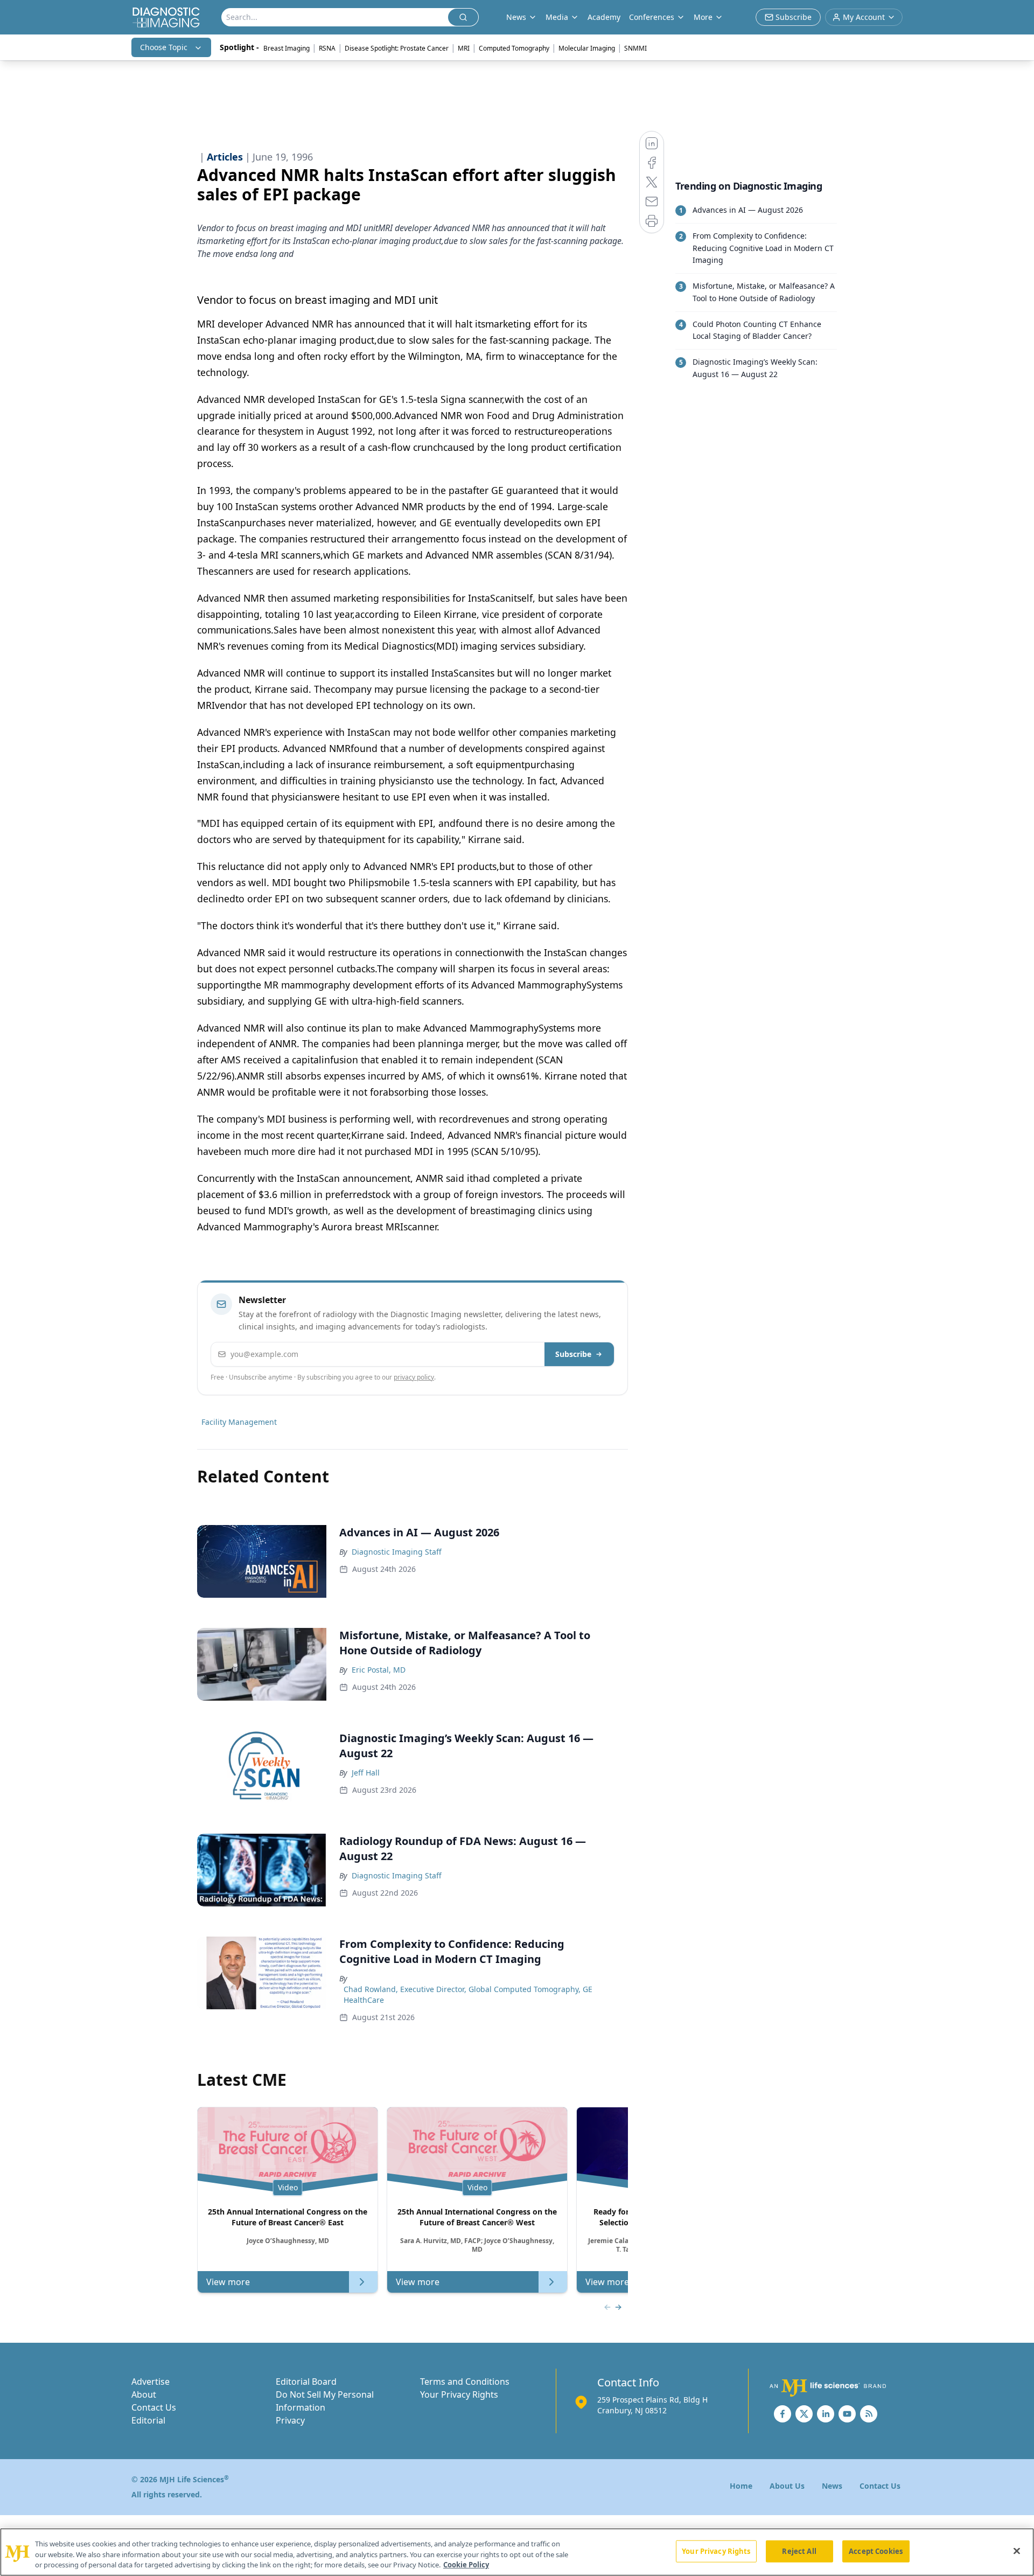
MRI (464, 48)
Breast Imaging (287, 48)
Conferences (652, 17)
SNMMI (635, 48)
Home (741, 2486)
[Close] (1017, 2551)
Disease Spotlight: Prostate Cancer (397, 48)
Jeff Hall (366, 1773)
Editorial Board (306, 2382)
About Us (787, 2486)
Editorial (148, 2420)
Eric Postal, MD (379, 1670)
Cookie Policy (466, 2565)
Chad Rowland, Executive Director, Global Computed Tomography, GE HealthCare (468, 1994)
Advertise (151, 2382)
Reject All (799, 2551)
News (832, 2486)
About (144, 2394)
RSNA (327, 48)
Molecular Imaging (587, 48)
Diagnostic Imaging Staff (397, 1552)
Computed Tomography (514, 48)
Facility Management (239, 1422)
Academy (604, 17)
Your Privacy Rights (459, 2394)
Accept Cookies (876, 2551)
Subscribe (573, 1354)
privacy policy (414, 1377)
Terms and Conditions (465, 2382)
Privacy (290, 2420)
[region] (517, 2552)
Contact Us (154, 2407)
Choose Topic (164, 47)
